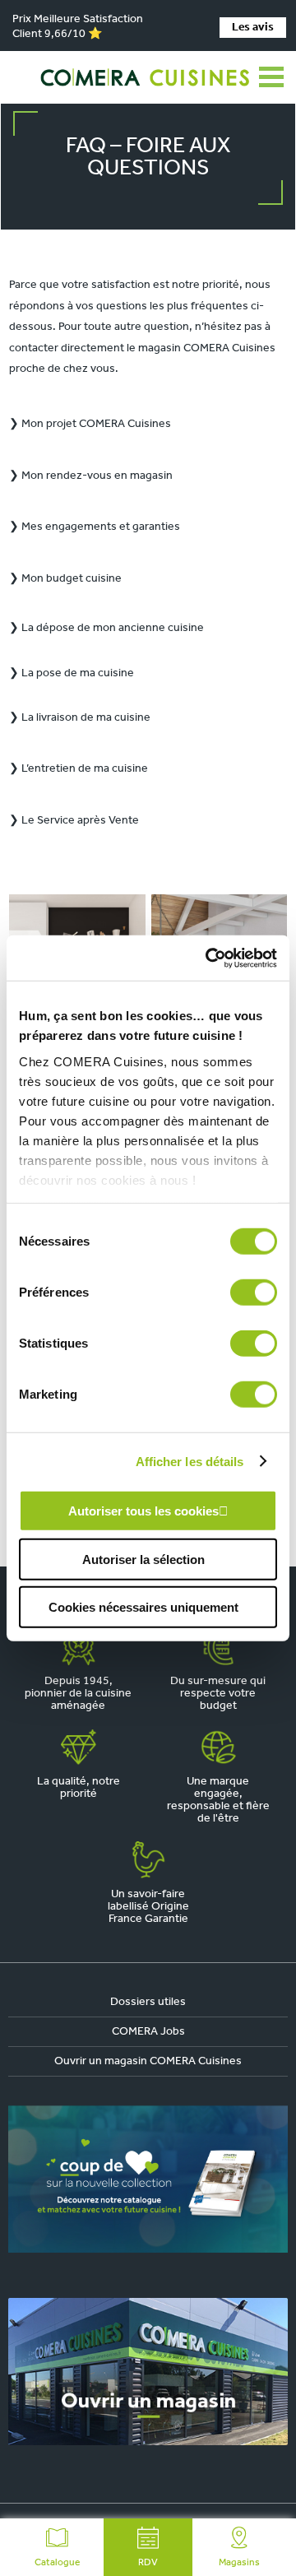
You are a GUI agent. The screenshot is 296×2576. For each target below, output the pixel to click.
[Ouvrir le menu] (271, 77)
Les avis (253, 28)
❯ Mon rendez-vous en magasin (91, 476)
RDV (148, 2563)
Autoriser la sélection (143, 1559)
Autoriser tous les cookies (143, 1511)
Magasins (239, 2563)
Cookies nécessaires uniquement (143, 1607)
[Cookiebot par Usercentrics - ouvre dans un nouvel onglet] (209, 958)
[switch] (254, 1293)
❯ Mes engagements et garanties (95, 527)
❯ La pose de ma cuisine (72, 673)
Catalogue (57, 2563)
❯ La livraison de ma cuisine (80, 718)
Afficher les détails (190, 1461)
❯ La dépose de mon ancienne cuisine (106, 628)
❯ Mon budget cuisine (65, 579)
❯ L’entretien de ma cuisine (79, 769)
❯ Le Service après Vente (74, 821)
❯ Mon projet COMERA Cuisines (90, 424)
